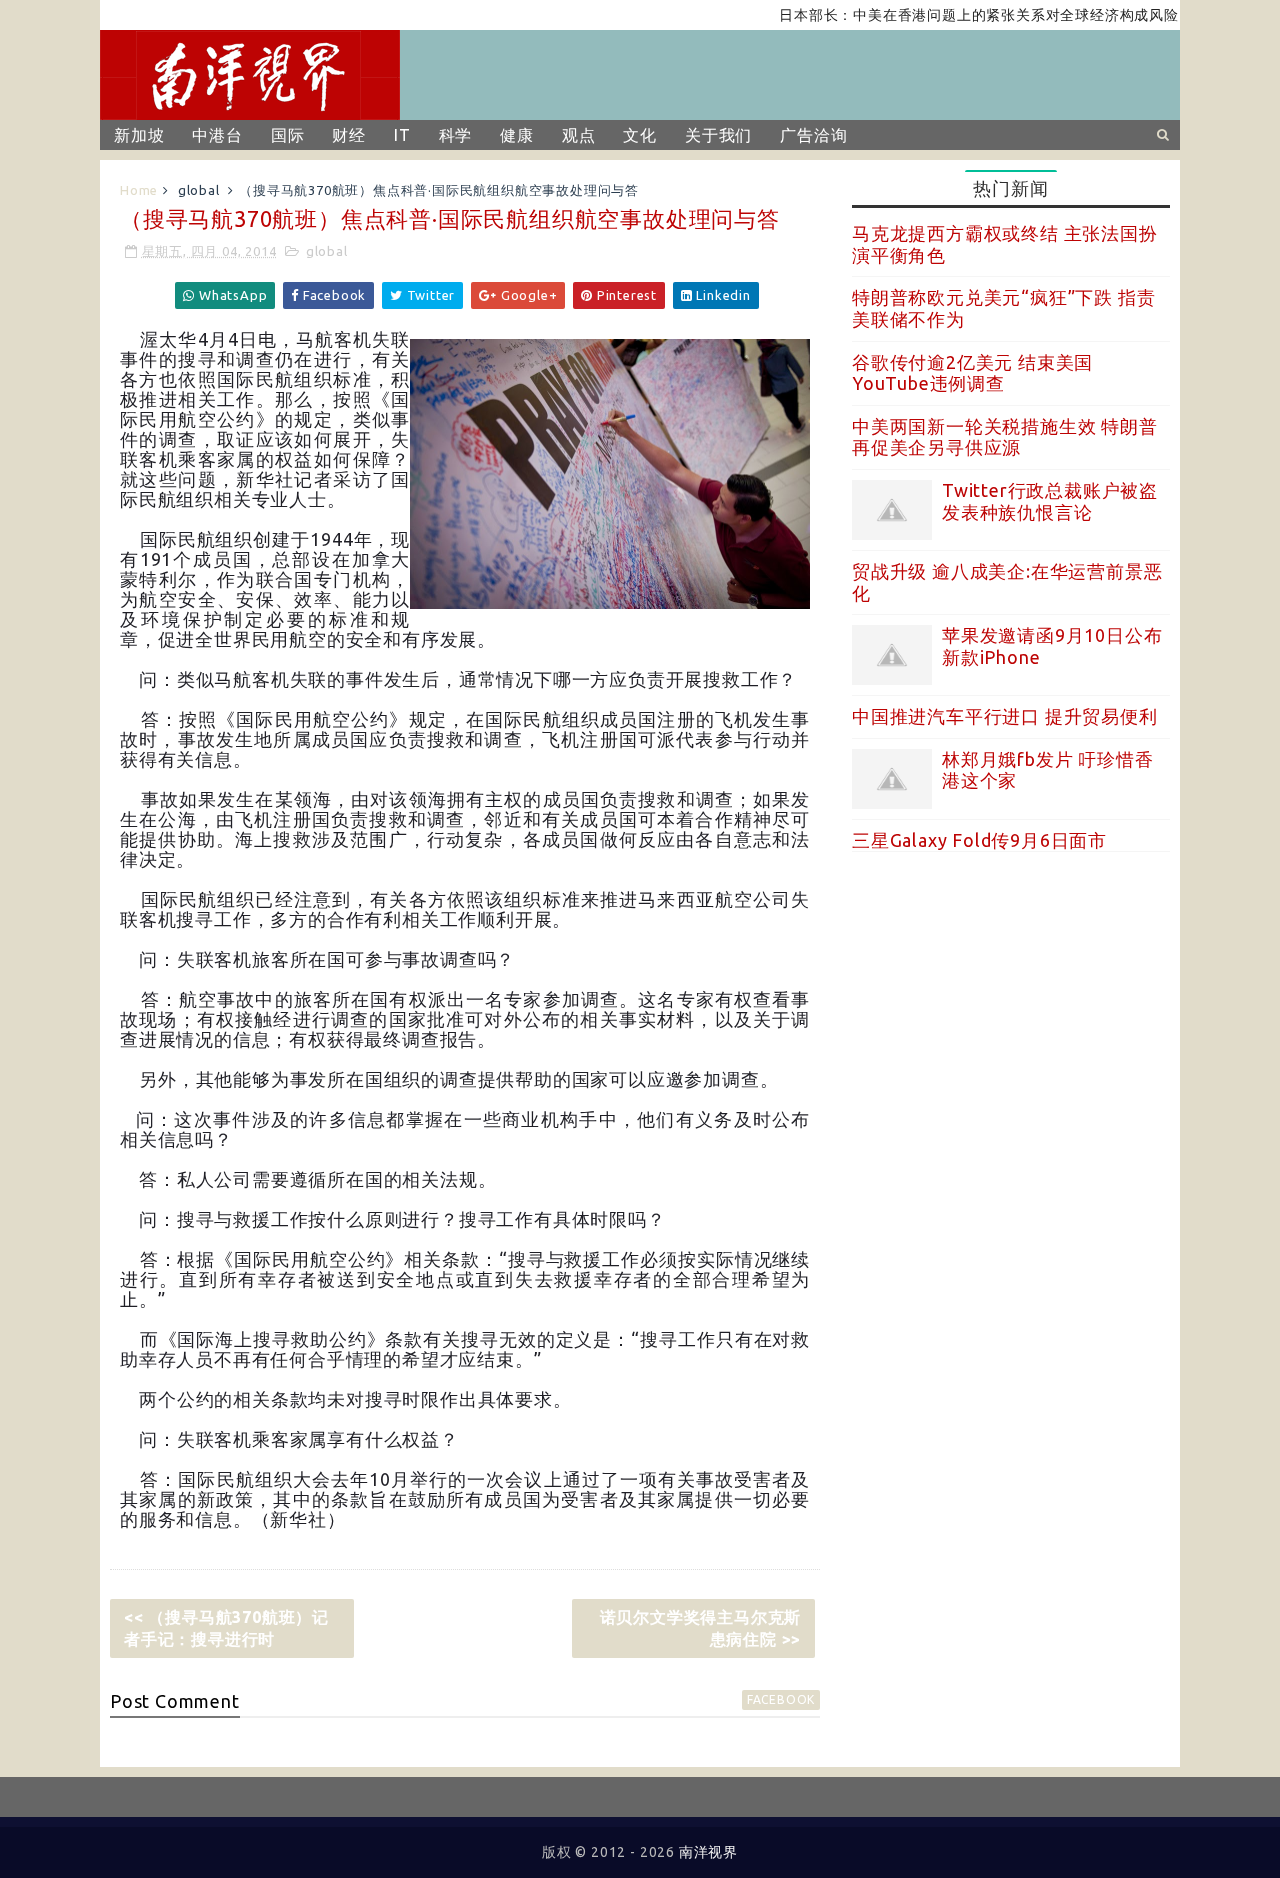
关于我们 (718, 135)
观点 (579, 135)
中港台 (217, 135)
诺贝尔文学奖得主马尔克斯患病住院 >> (701, 1628)
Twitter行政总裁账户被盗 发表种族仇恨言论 (1050, 501)
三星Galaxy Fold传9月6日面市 (979, 840)
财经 (349, 135)
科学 (456, 135)
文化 (640, 135)
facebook (781, 1699)
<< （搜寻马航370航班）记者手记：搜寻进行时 (226, 1628)
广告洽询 (813, 135)
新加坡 (139, 135)
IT (402, 135)
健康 (517, 135)
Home (139, 190)
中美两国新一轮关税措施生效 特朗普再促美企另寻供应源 (1005, 437)
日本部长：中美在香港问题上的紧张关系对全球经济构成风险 (950, 15)
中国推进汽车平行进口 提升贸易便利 (1005, 716)
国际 (288, 135)
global (199, 190)
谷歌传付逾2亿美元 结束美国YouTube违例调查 (972, 373)
